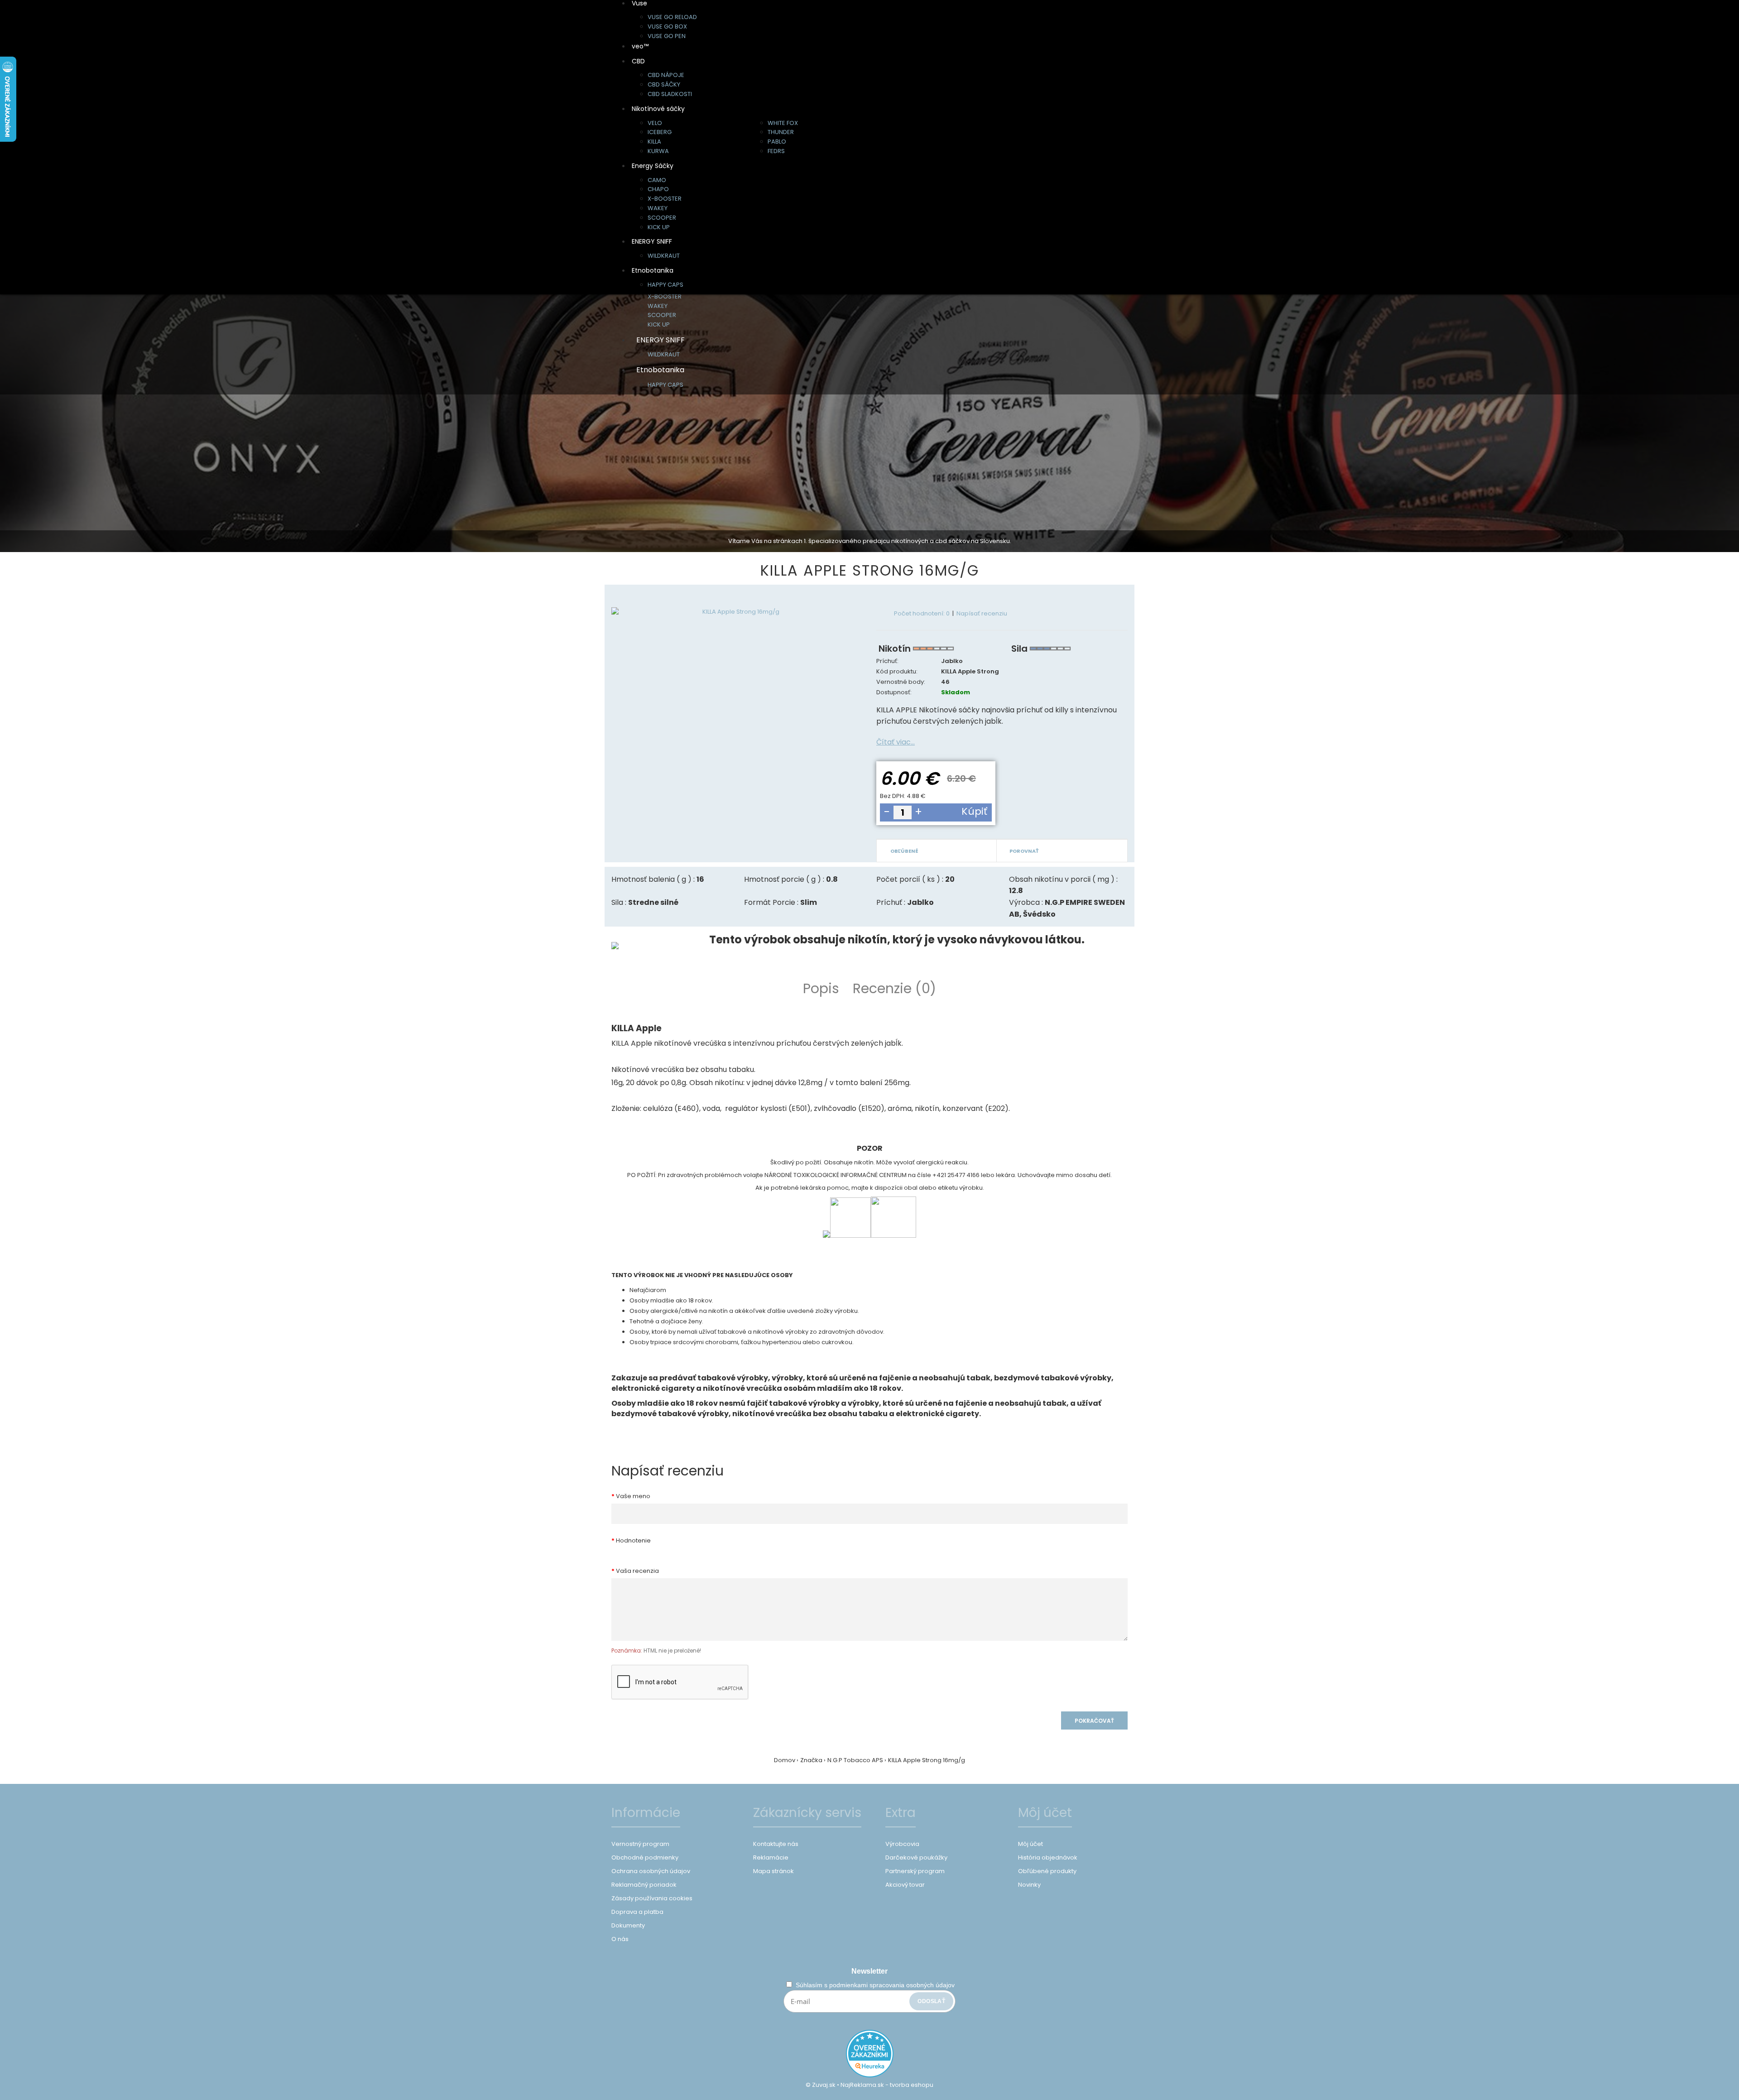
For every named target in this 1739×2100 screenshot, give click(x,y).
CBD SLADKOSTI (670, 94)
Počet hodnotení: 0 (922, 613)
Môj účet (1030, 1844)
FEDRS (776, 151)
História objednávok (1048, 1857)
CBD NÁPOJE (666, 75)
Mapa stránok (773, 1871)
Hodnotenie (633, 1540)
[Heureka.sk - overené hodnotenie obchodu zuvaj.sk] (870, 2075)
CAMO (657, 180)
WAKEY (658, 208)
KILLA (654, 142)
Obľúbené (904, 851)
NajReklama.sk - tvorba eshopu (887, 2085)
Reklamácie (771, 1857)
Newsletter (869, 1971)
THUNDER (781, 132)
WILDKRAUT (664, 256)
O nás (620, 1939)
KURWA (658, 151)
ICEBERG (660, 132)
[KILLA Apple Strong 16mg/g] (737, 612)
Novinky (1029, 1885)
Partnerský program (915, 1871)
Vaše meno (633, 1496)
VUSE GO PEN (667, 36)
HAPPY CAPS (665, 285)
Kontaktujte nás (776, 1844)
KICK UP (659, 227)
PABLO (777, 142)
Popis (821, 988)
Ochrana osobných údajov (651, 1871)
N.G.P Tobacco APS (855, 1760)
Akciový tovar (905, 1885)
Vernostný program (640, 1844)
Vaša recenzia (637, 1571)
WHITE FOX (783, 123)
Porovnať (1024, 851)
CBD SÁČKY (664, 84)
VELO (655, 123)
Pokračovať (1094, 1721)
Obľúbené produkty (1047, 1871)
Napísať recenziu (982, 613)
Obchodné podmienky (645, 1857)
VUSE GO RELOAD (672, 17)
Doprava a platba (637, 1912)
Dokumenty (628, 1925)
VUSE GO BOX (667, 26)
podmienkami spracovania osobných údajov (892, 1985)
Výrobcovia (902, 1844)
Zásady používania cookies (652, 1898)
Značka (811, 1760)
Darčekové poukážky (916, 1857)
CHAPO (658, 189)
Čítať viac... (896, 742)
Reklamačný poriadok (644, 1885)
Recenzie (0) (894, 988)
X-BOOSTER (665, 199)
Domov (785, 1760)
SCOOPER (662, 218)
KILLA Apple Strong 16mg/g (927, 1760)
